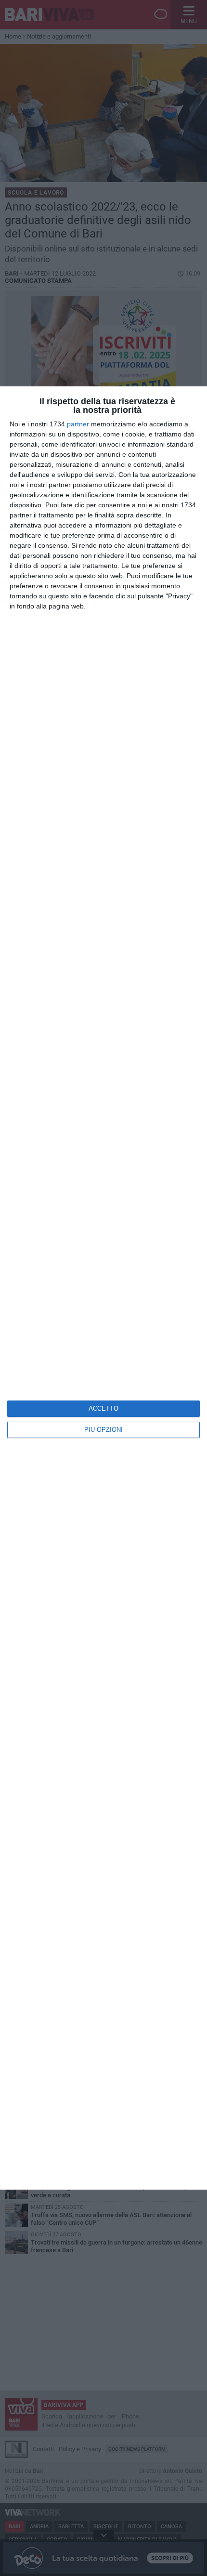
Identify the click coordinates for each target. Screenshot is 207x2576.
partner (78, 424)
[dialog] (103, 1288)
